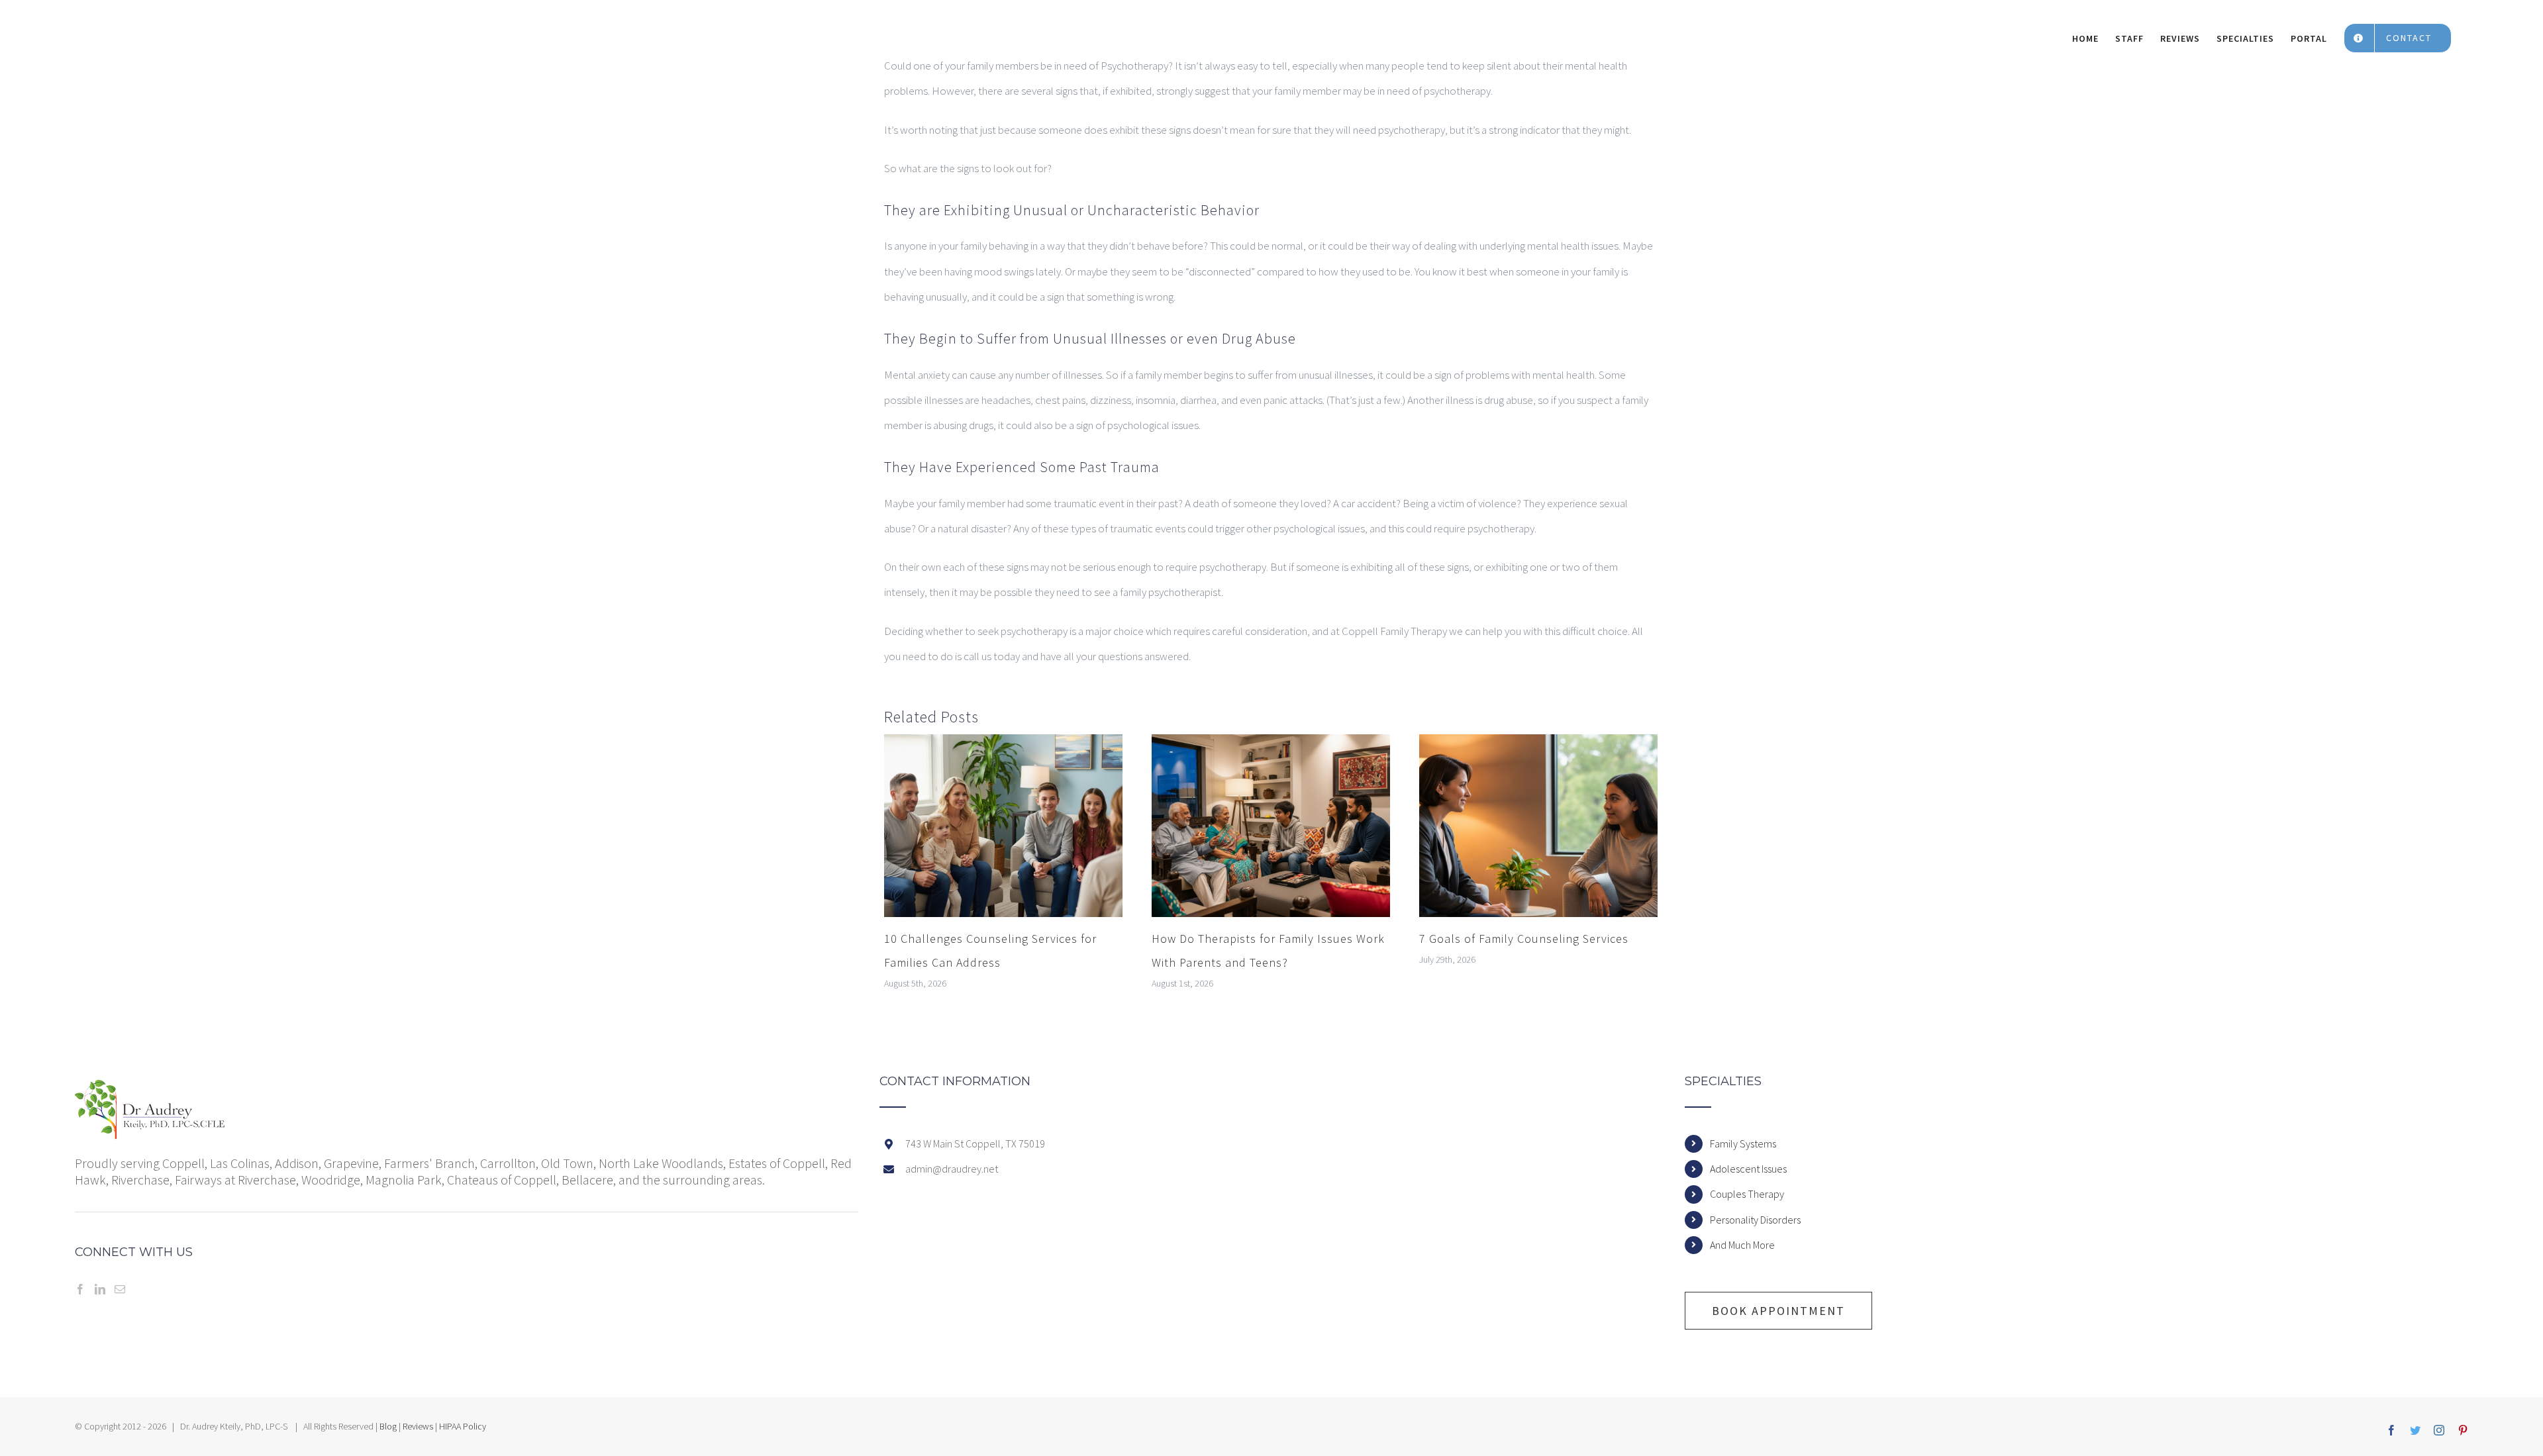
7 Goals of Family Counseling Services (1524, 939)
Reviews (418, 1426)
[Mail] (120, 1289)
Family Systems (1743, 1143)
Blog (388, 1426)
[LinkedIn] (100, 1289)
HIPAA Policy (463, 1426)
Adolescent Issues (1748, 1169)
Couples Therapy (1747, 1194)
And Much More (1742, 1245)
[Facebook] (80, 1289)
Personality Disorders (1755, 1220)
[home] (150, 1088)
